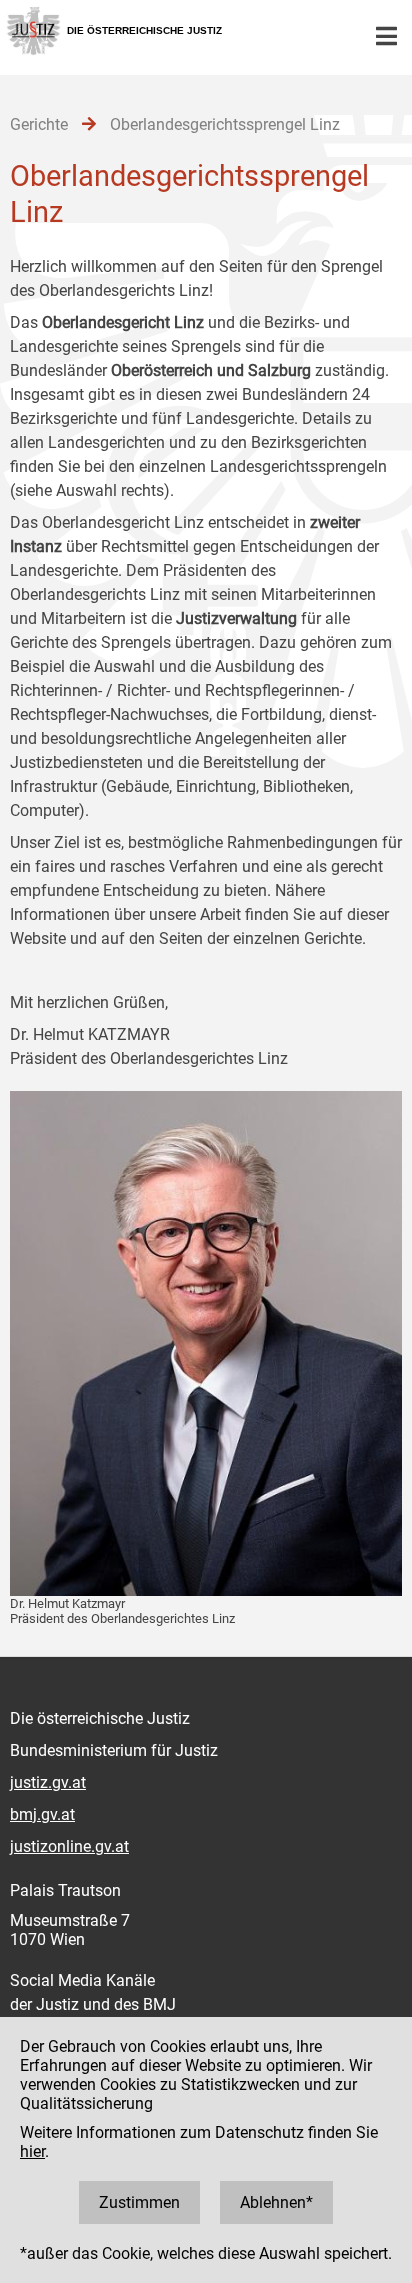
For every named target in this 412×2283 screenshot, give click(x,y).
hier (32, 2151)
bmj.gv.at (42, 1814)
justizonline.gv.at (69, 1846)
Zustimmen (139, 2202)
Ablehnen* (276, 2202)
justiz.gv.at (48, 1782)
